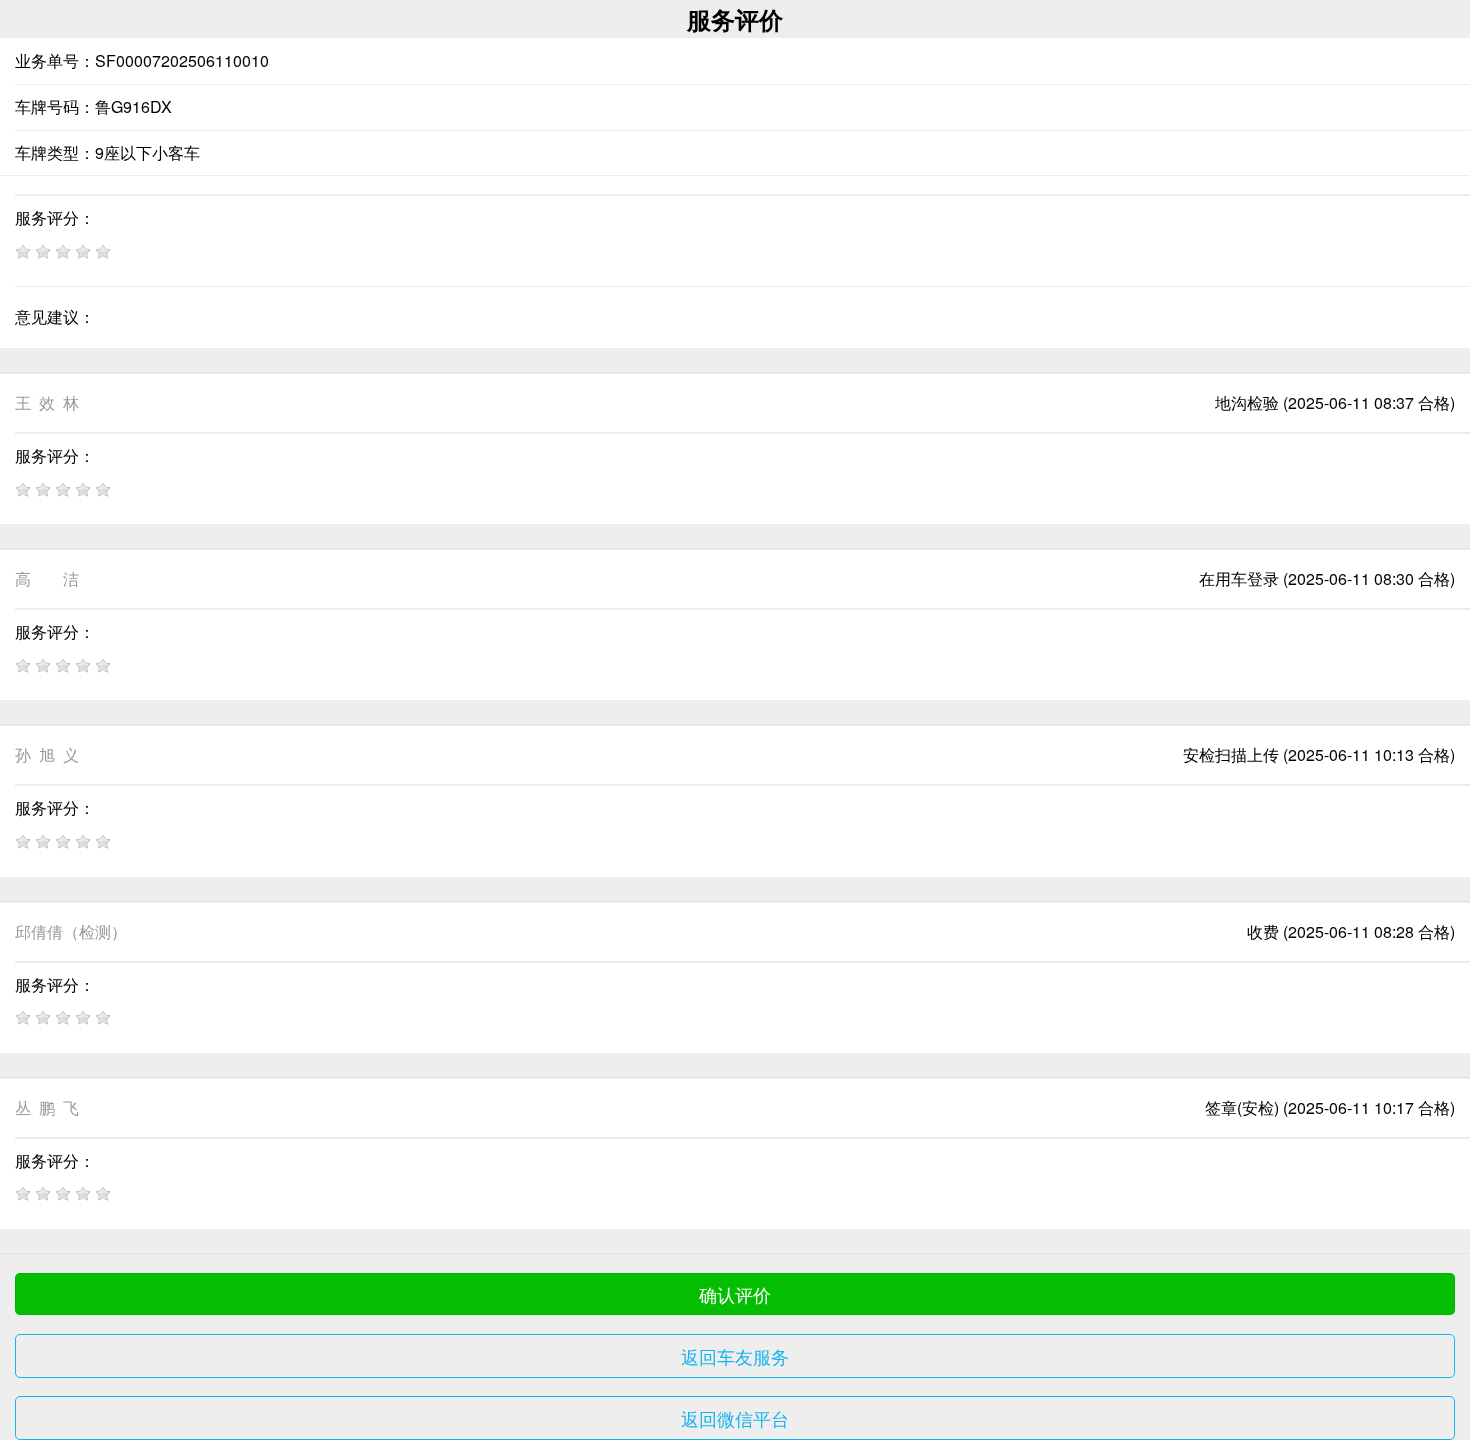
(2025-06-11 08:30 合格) (1369, 578)
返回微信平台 (735, 1418)
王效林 (47, 402)
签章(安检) (1242, 1107)
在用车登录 (1239, 578)
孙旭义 (47, 754)
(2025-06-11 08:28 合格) (1369, 931)
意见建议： (55, 316)
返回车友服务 (735, 1356)
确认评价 (735, 1294)
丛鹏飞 (47, 1107)
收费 (1263, 931)
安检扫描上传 (1231, 754)
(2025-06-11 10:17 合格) (1369, 1107)
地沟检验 (1247, 402)
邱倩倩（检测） (71, 931)
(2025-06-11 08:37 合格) (1369, 402)
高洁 (47, 578)
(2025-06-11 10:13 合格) (1369, 754)
